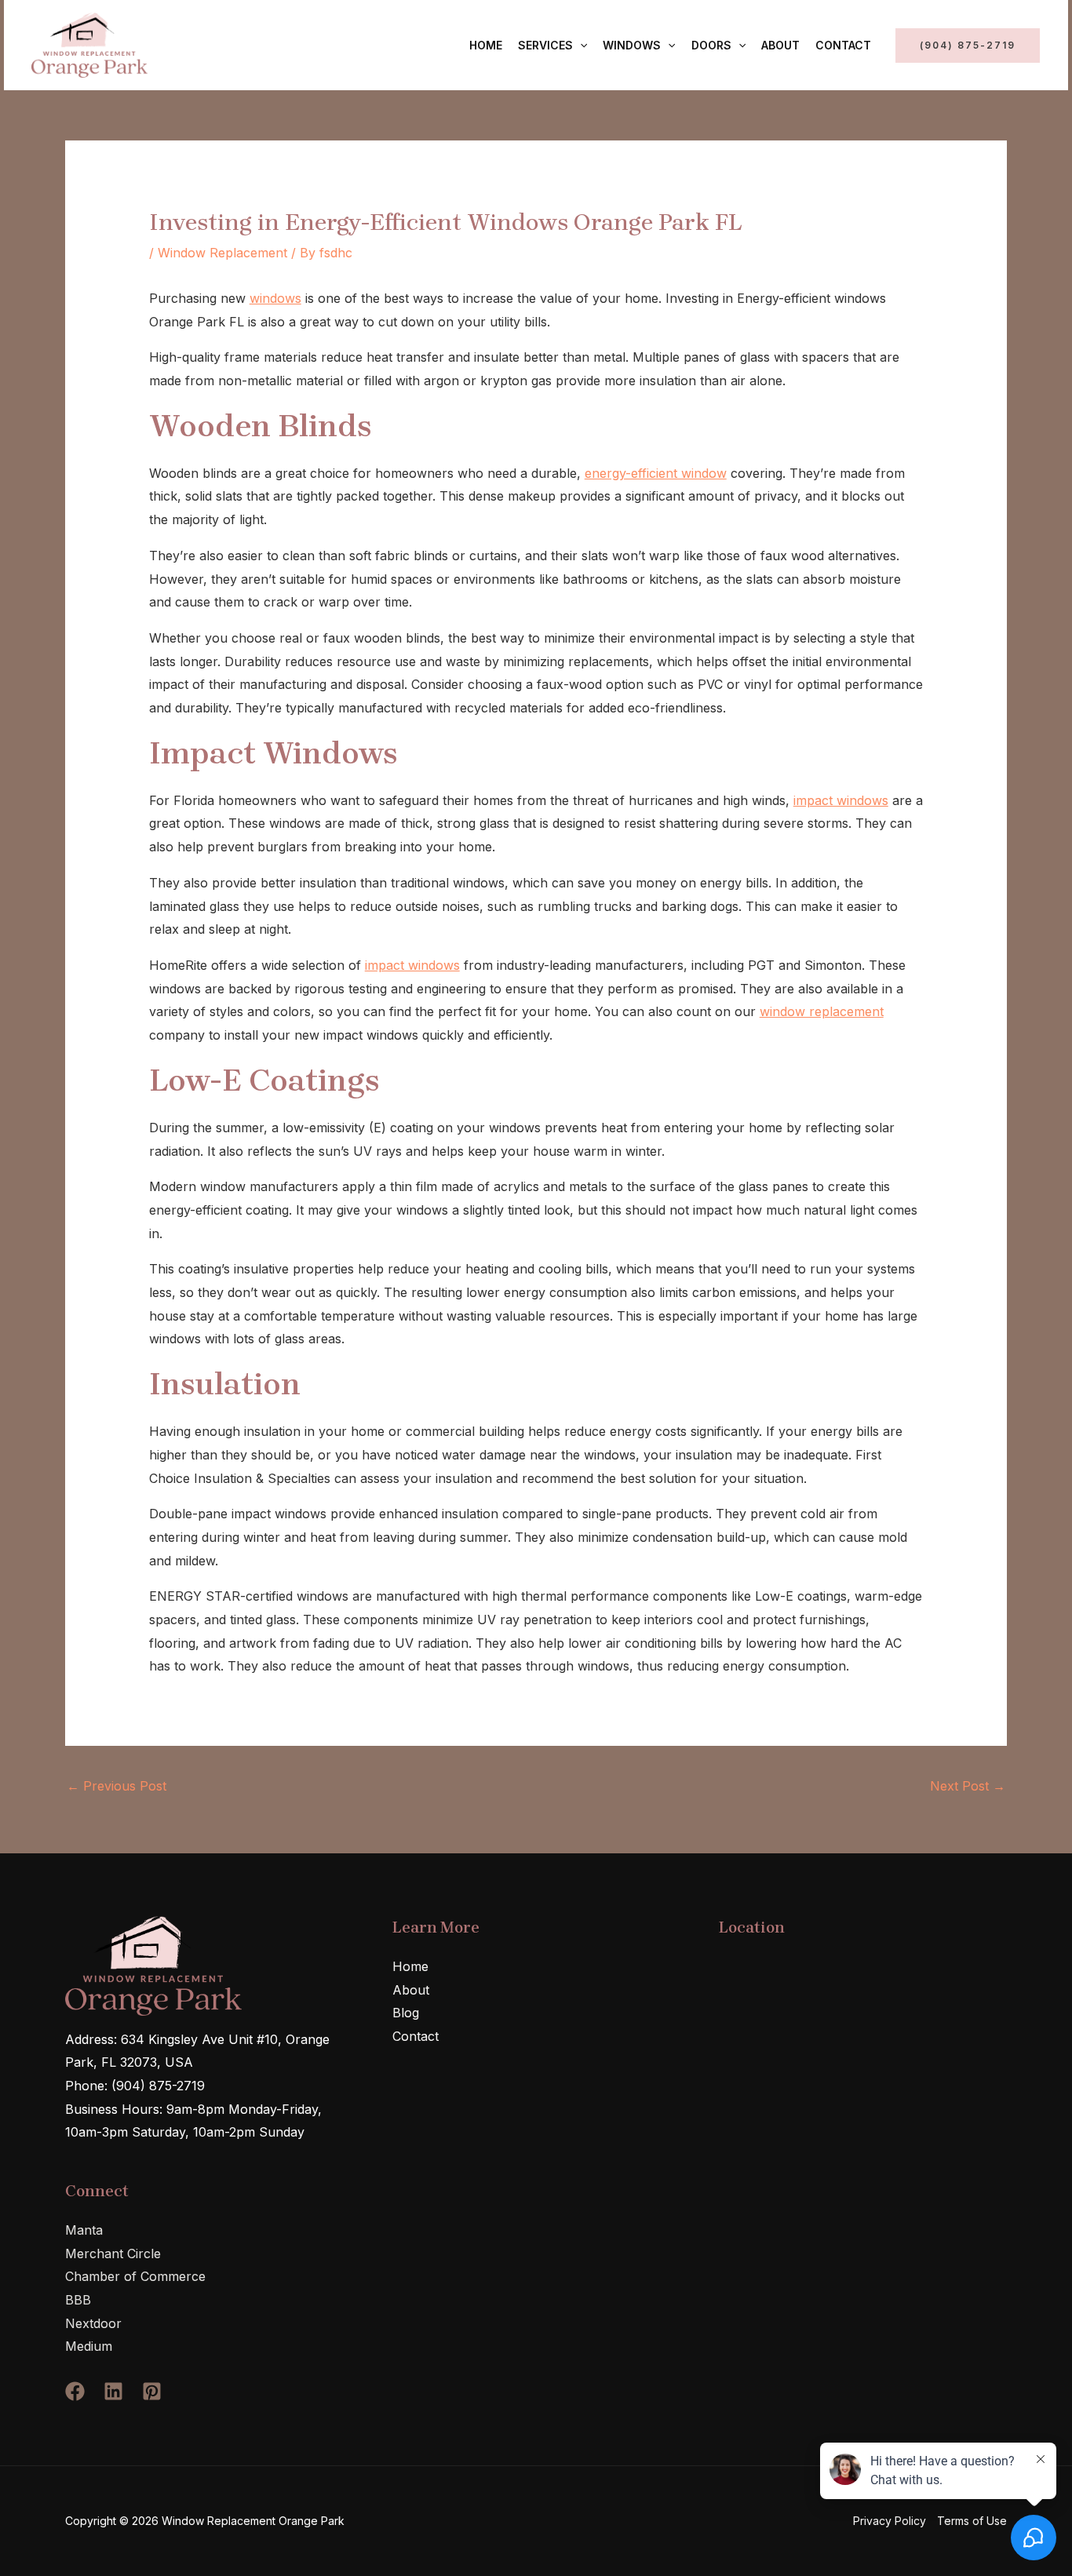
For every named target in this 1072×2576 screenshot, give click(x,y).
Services (545, 45)
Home (486, 45)
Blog (406, 2013)
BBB (78, 2300)
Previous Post (117, 1786)
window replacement (822, 1011)
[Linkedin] (113, 2391)
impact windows (841, 800)
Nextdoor (93, 2323)
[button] (580, 46)
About (780, 45)
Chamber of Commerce (135, 2276)
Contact (843, 45)
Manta (84, 2230)
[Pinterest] (152, 2391)
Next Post (968, 1786)
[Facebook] (75, 2391)
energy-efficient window (656, 473)
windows (275, 298)
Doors (711, 45)
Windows (632, 45)
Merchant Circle (113, 2254)
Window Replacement (222, 253)
